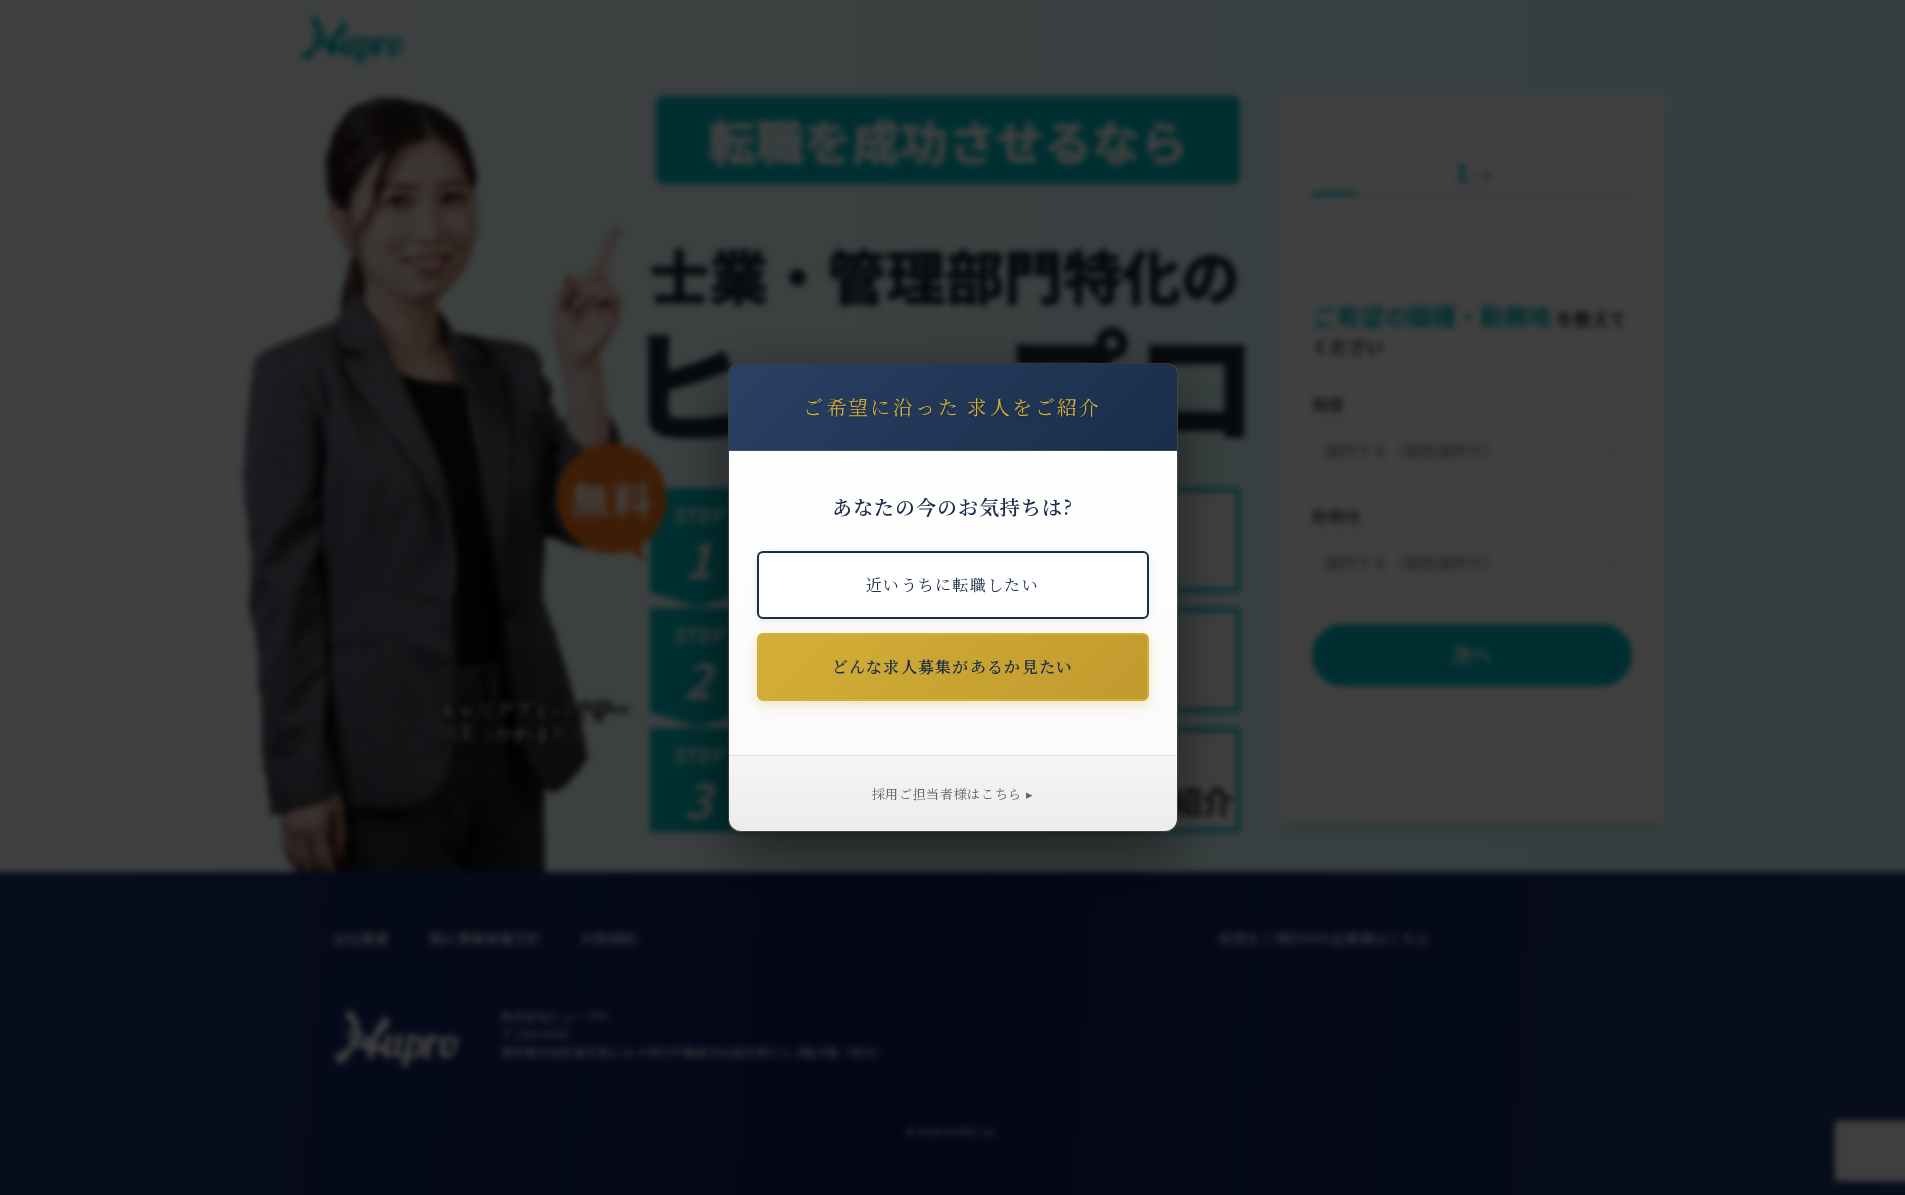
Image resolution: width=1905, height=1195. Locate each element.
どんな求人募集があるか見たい (953, 666)
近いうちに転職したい (952, 584)
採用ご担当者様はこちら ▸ (952, 793)
